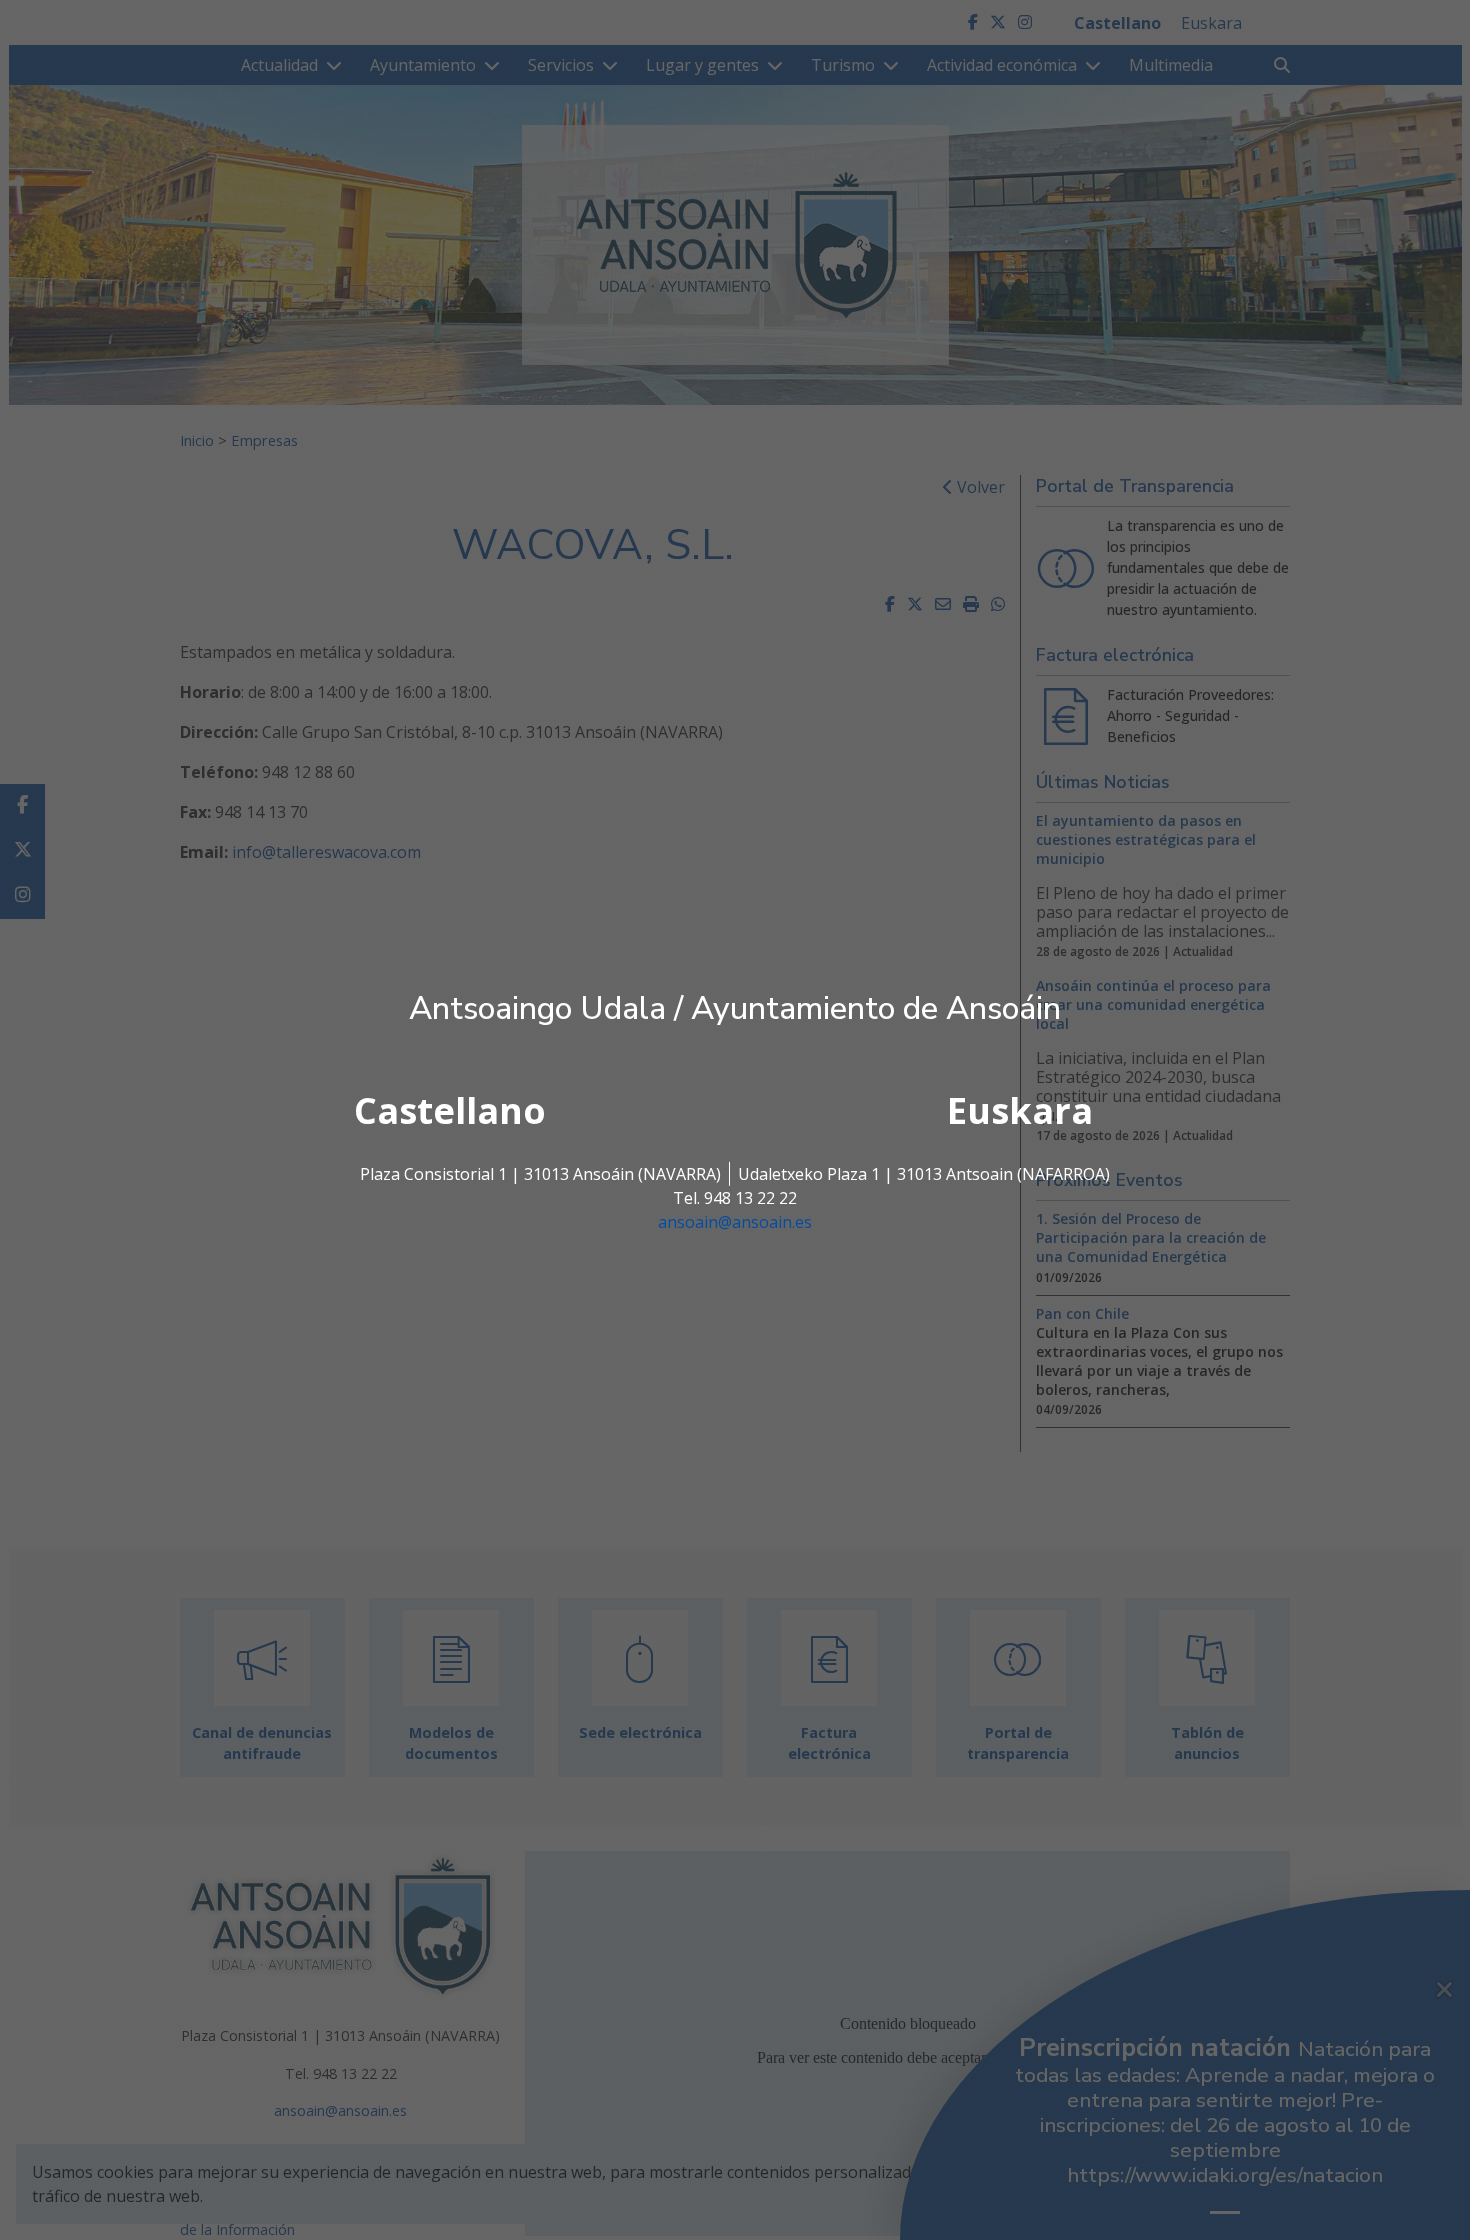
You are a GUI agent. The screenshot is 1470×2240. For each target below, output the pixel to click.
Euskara (1020, 1110)
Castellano (450, 1110)
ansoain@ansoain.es (735, 1222)
